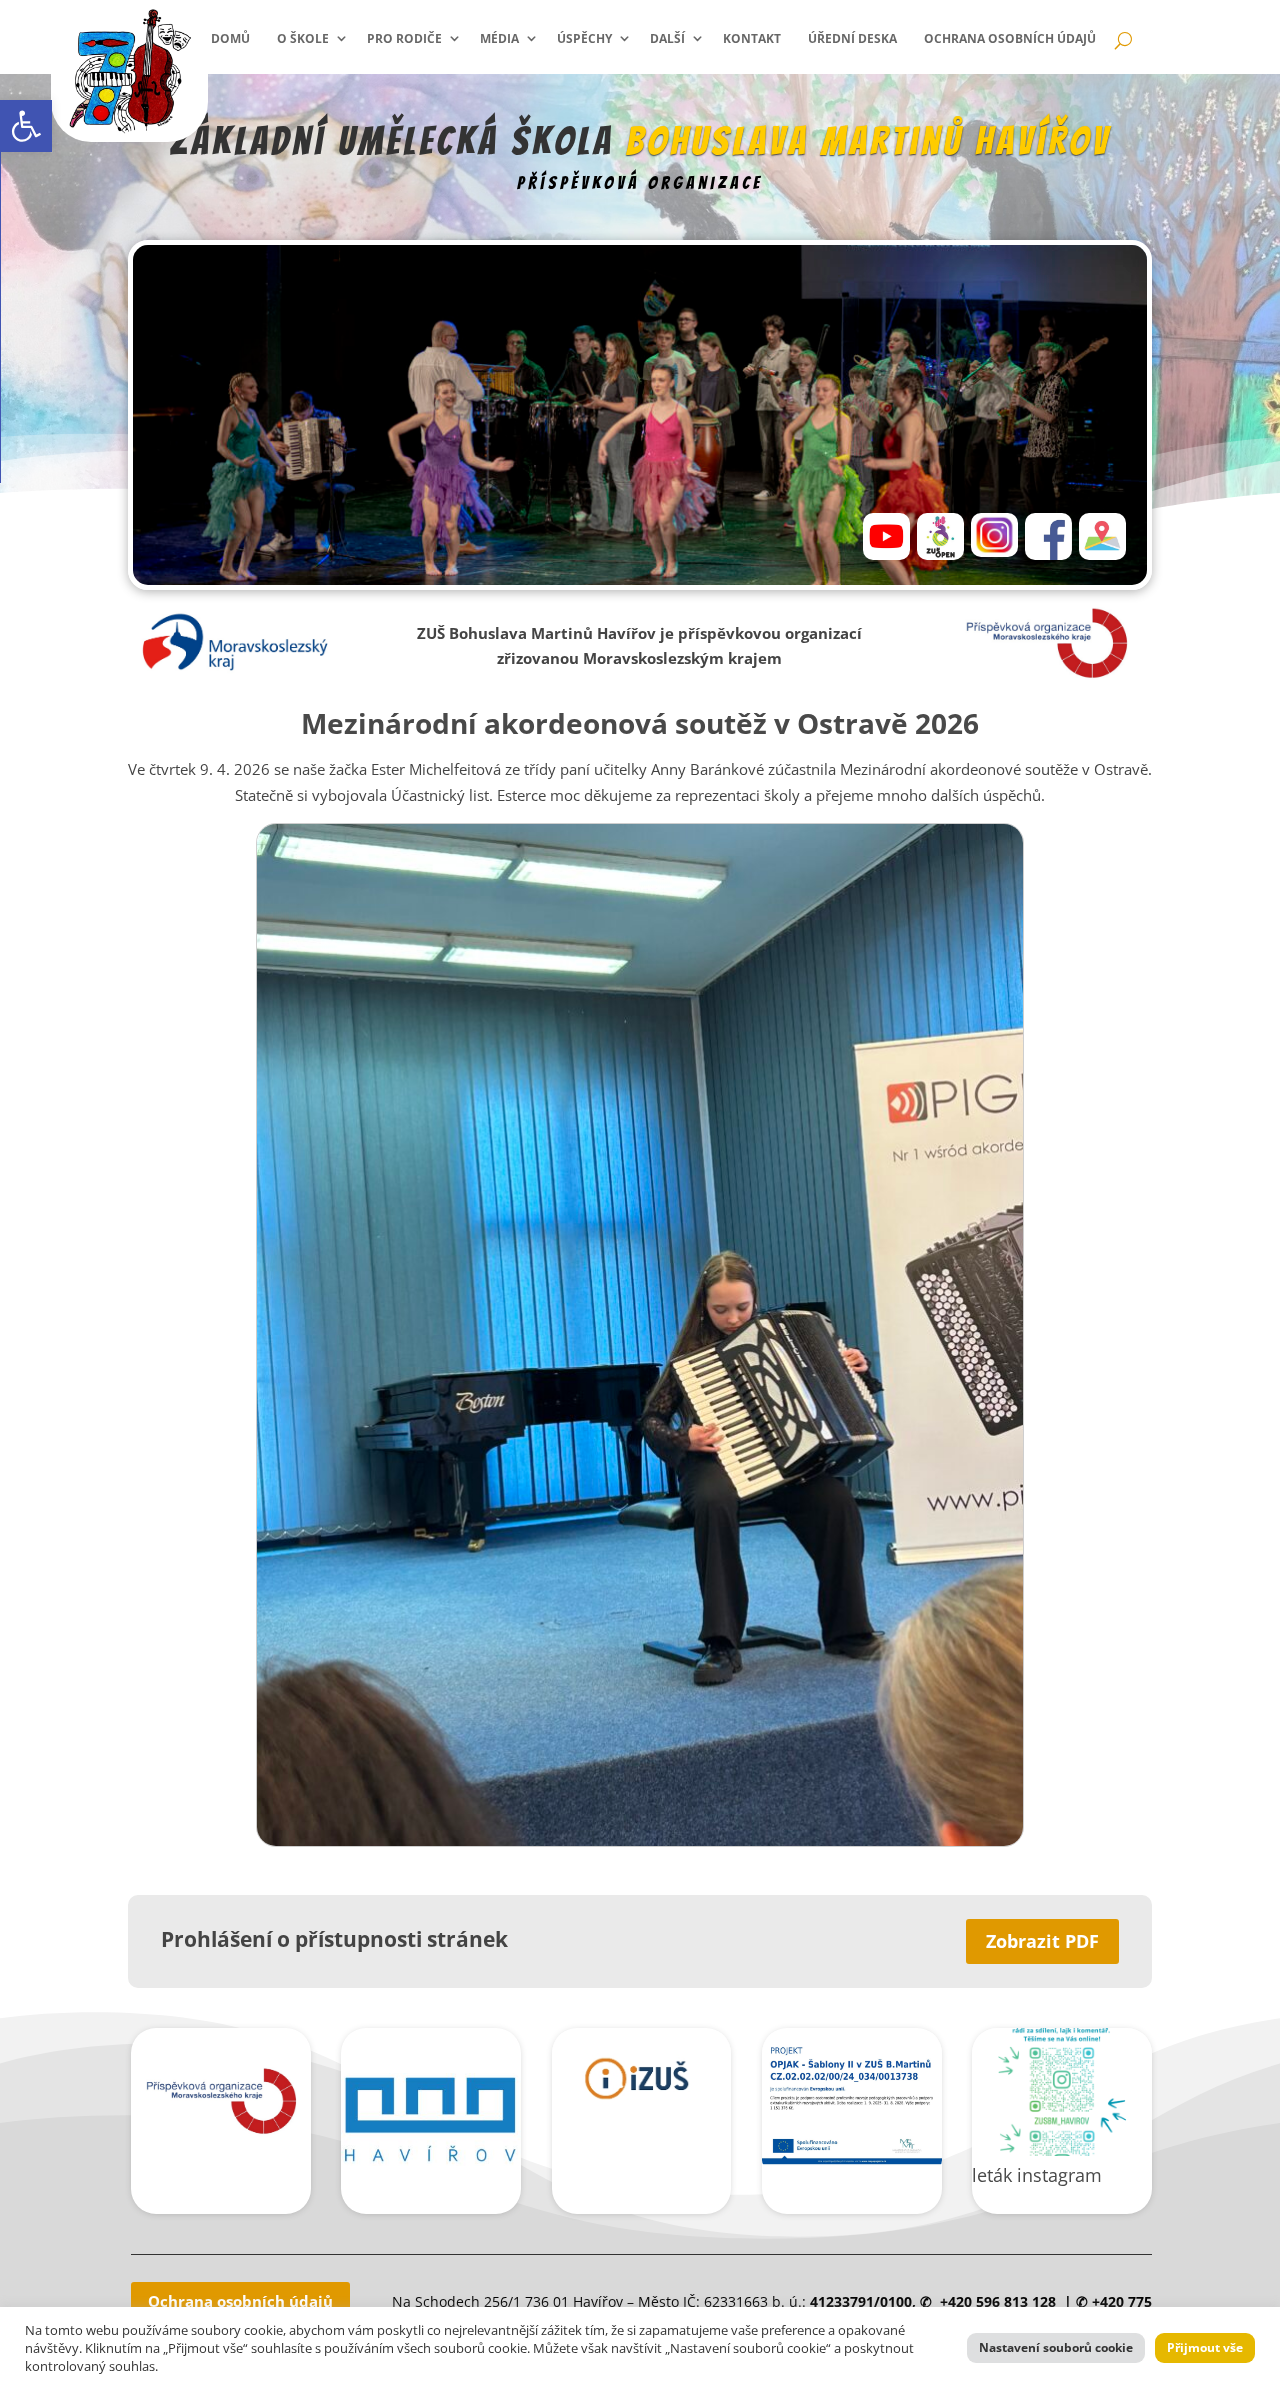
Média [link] (499, 38)
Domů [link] (230, 38)
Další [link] (667, 38)
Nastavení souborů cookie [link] (1056, 2347)
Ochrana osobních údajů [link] (1010, 38)
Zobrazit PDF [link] (1042, 1941)
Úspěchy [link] (584, 38)
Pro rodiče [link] (404, 38)
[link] (26, 126)
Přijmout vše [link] (1205, 2347)
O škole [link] (303, 38)
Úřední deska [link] (852, 38)
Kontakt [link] (752, 38)
